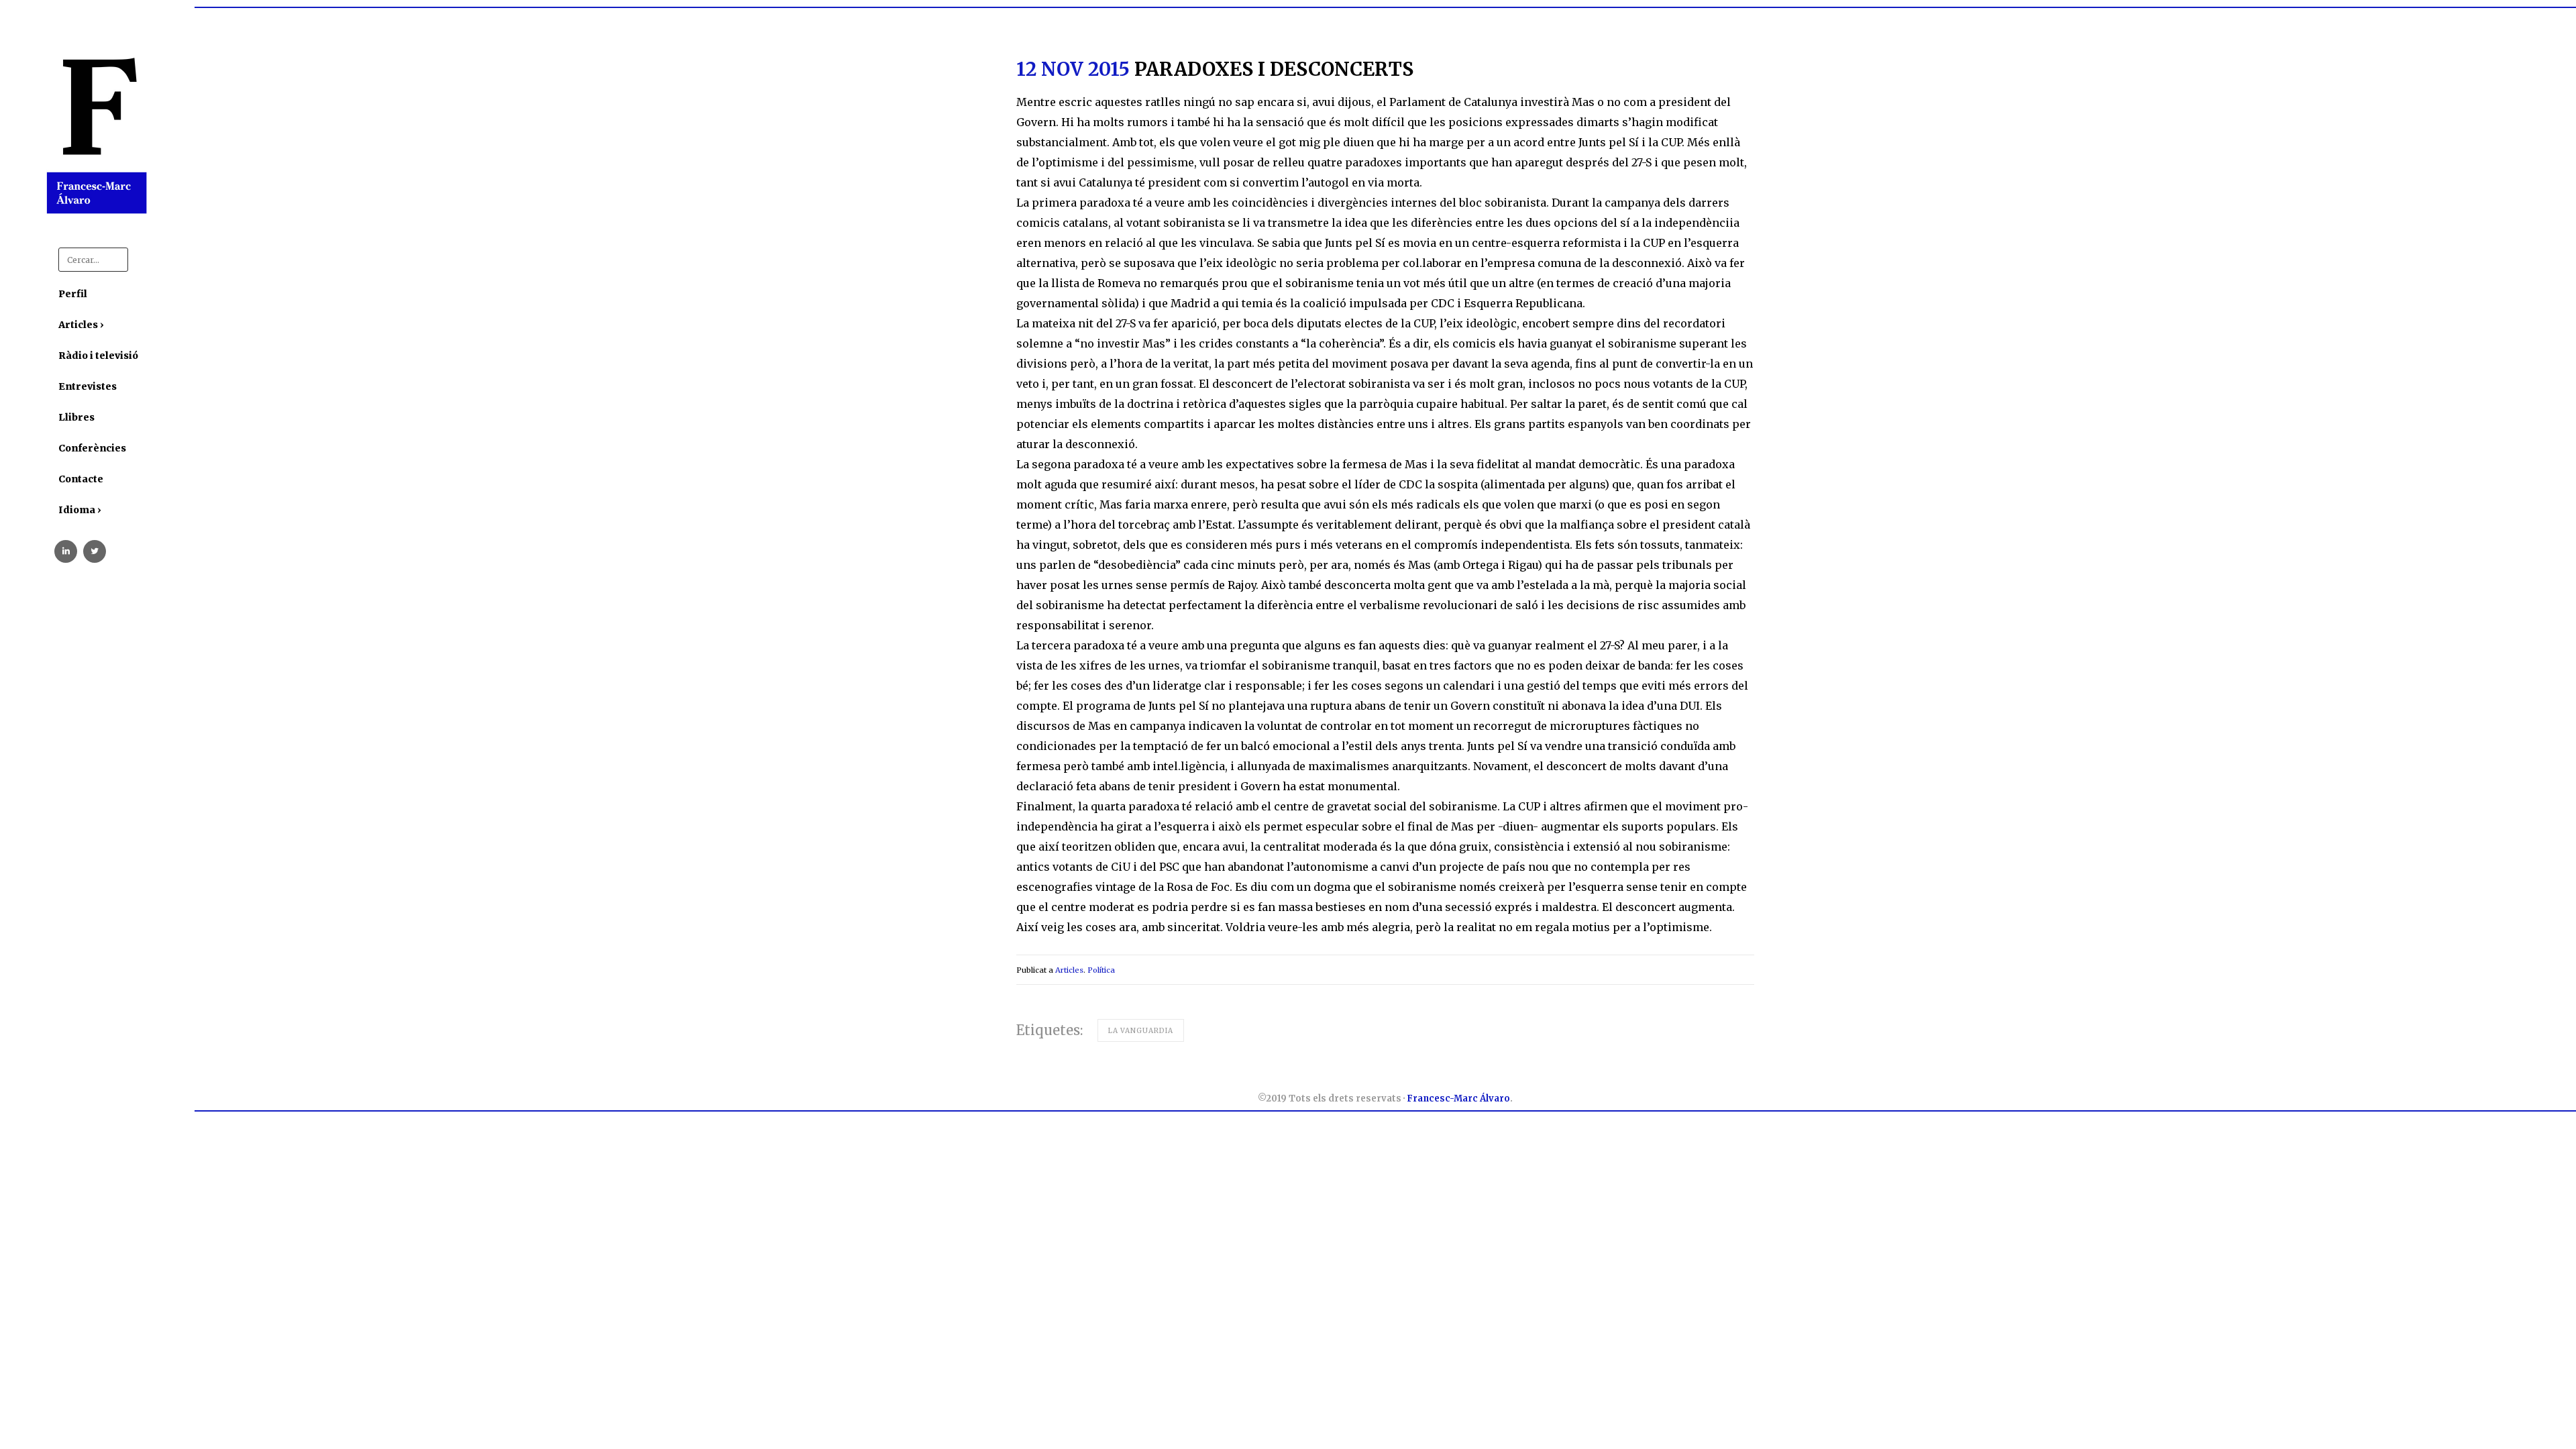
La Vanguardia (1141, 1031)
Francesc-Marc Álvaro (1458, 1098)
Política (1101, 970)
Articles (1069, 970)
